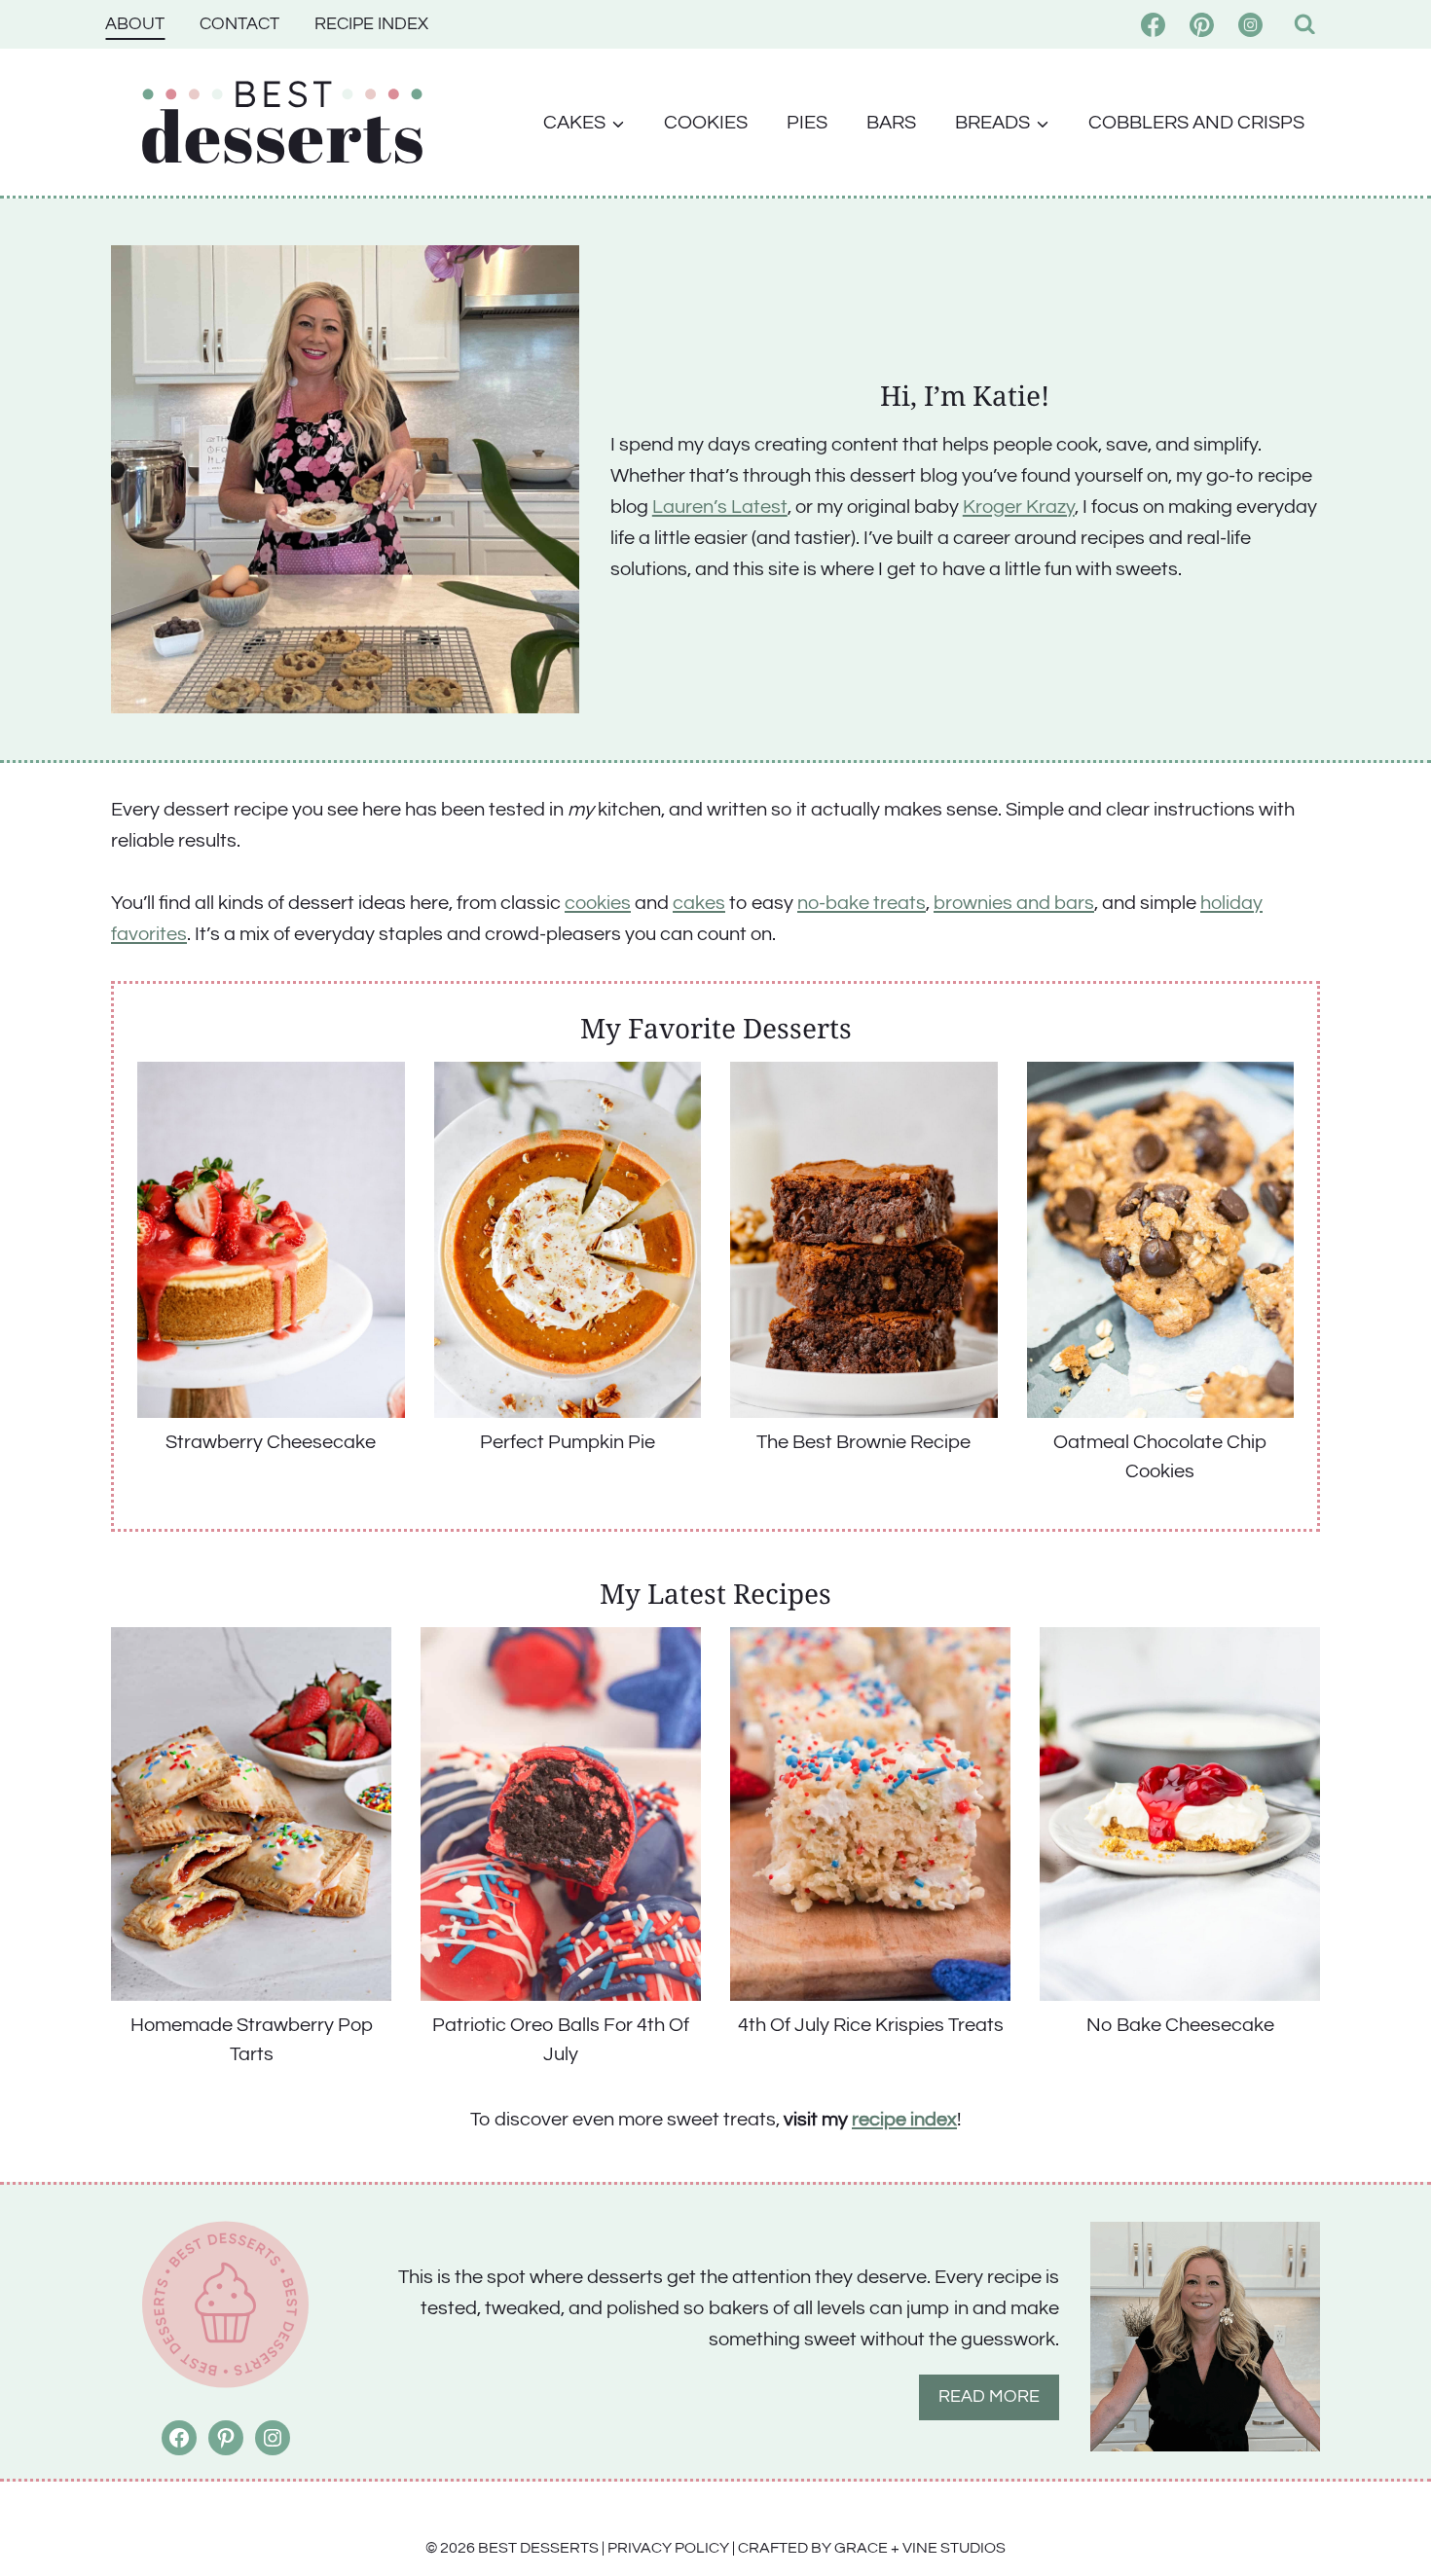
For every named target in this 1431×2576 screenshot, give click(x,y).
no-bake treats (862, 903)
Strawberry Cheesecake (271, 1442)
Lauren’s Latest (720, 507)
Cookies (706, 123)
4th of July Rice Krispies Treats (871, 2025)
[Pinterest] (1202, 24)
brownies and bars (1014, 903)
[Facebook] (1154, 24)
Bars (891, 123)
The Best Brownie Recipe (863, 1442)
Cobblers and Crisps (1196, 123)
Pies (807, 123)
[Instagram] (1251, 24)
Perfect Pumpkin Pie (568, 1442)
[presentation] (271, 1240)
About (135, 24)
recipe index (904, 2120)
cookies (598, 903)
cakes (699, 903)
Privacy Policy (668, 2548)
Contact (239, 24)
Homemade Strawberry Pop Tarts (252, 2040)
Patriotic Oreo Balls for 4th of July (561, 2040)
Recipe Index (371, 24)
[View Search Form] (1305, 25)
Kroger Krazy (1019, 507)
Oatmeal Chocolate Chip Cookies (1160, 1457)
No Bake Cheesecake (1180, 2025)
